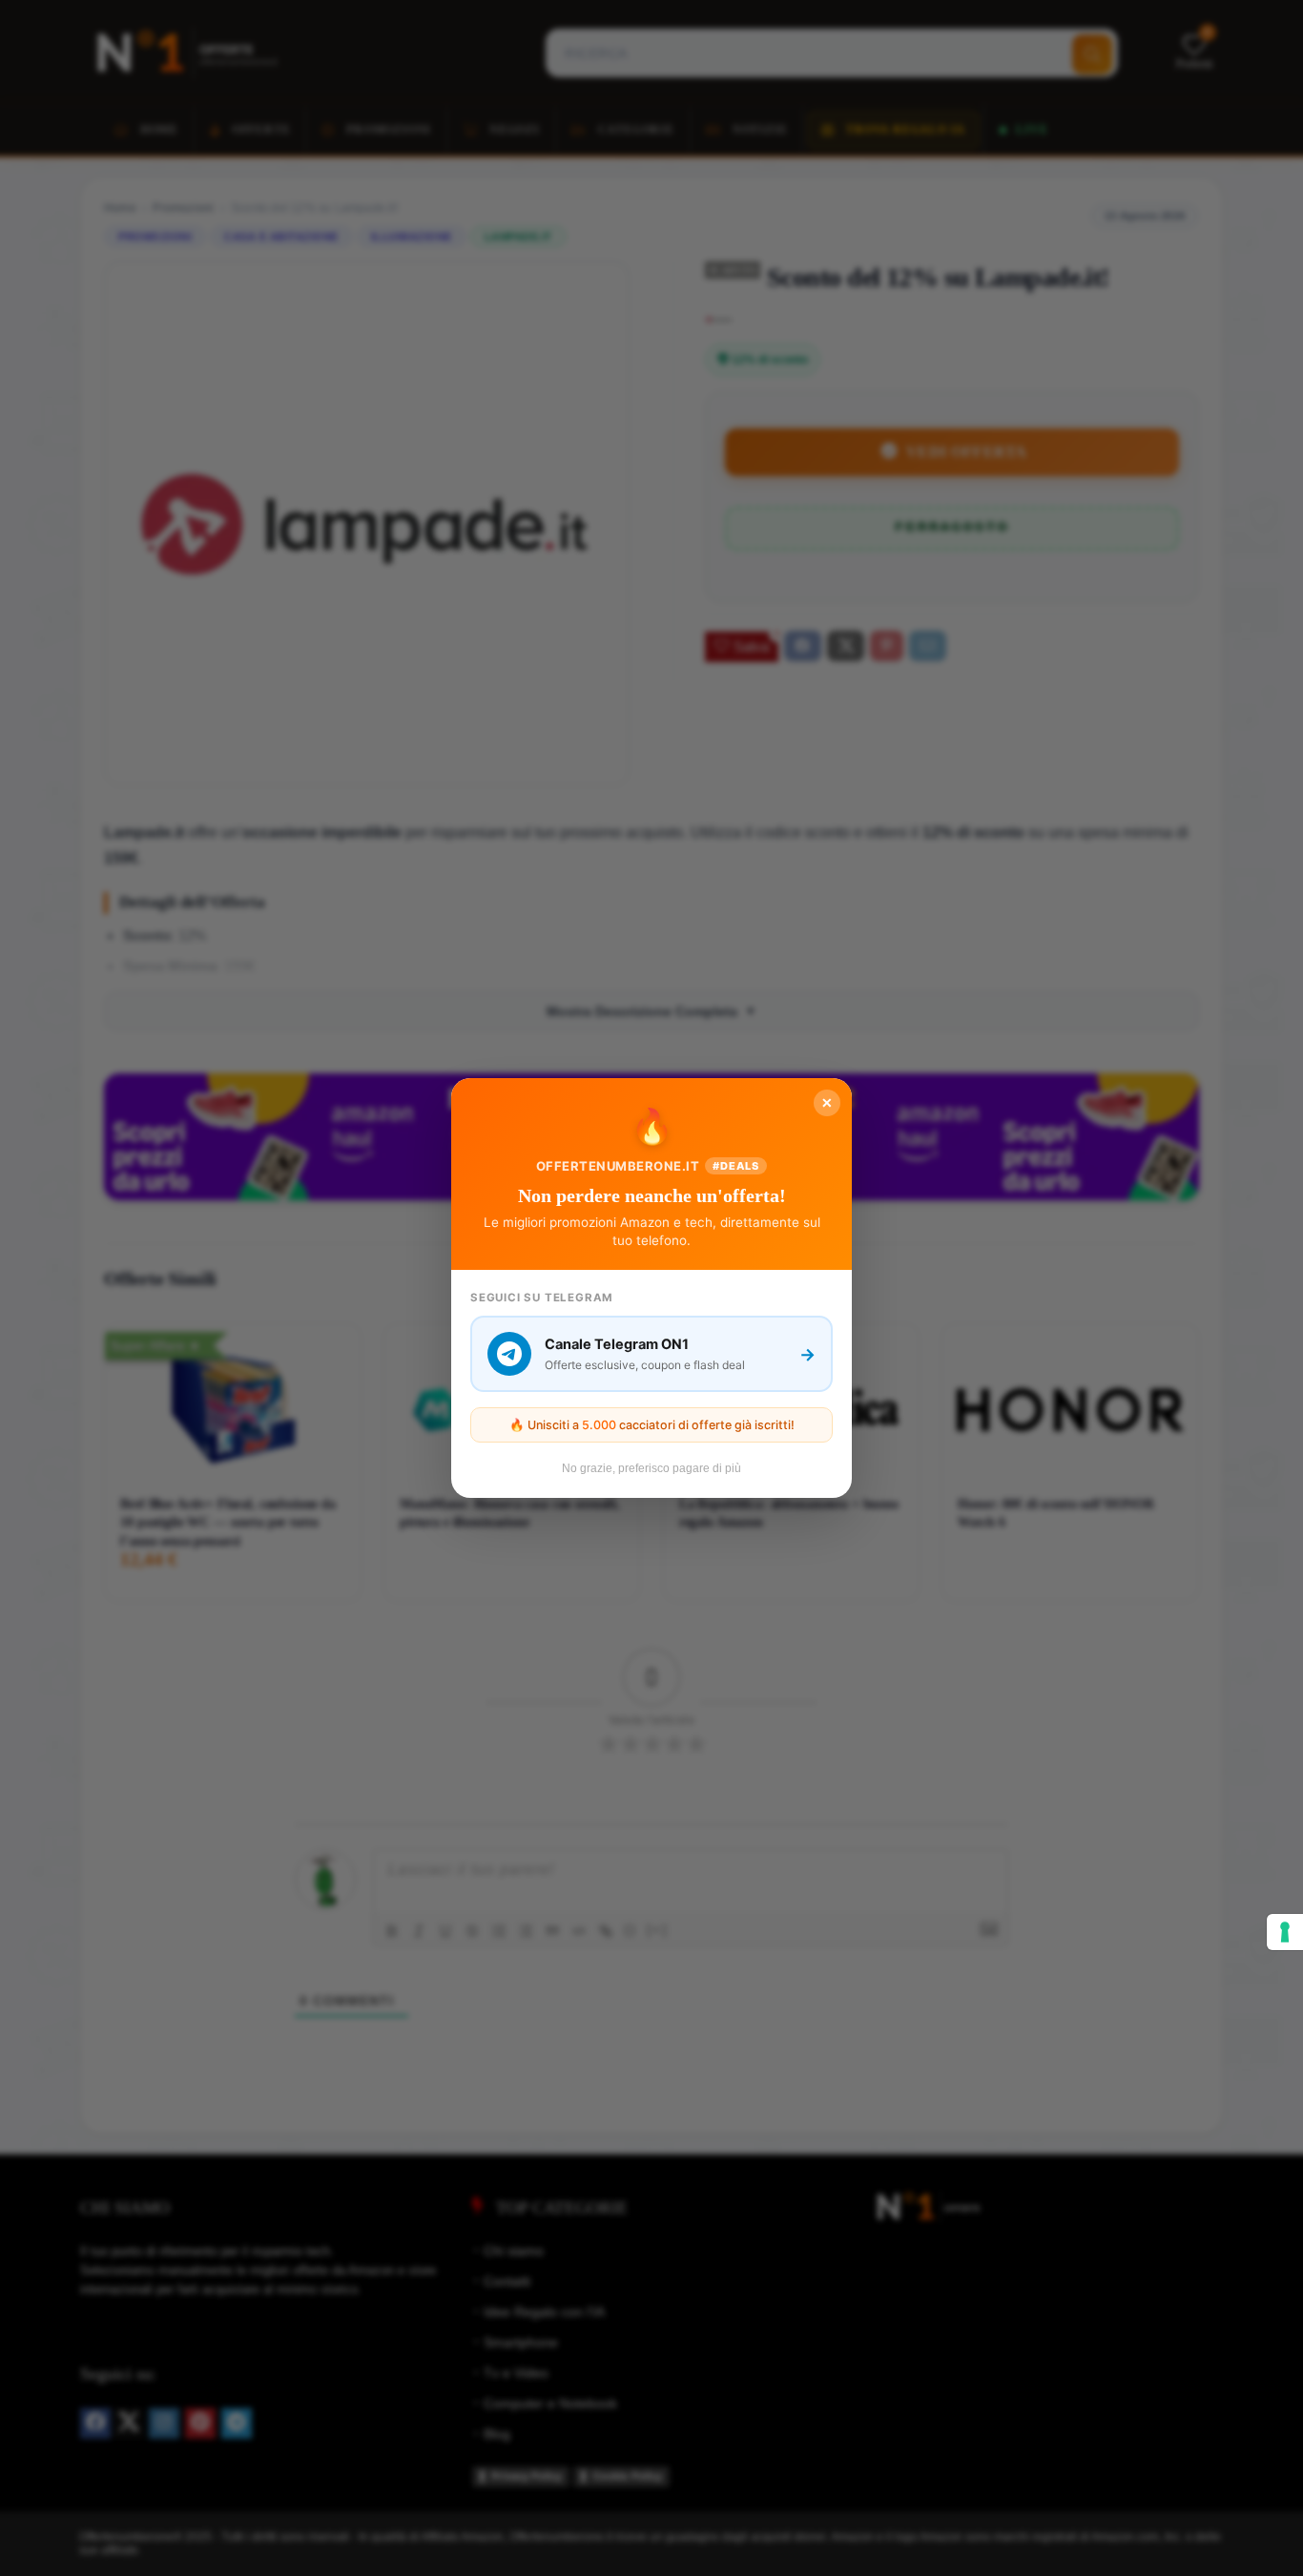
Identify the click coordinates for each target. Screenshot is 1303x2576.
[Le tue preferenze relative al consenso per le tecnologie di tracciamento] (1285, 1932)
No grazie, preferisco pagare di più (651, 1468)
